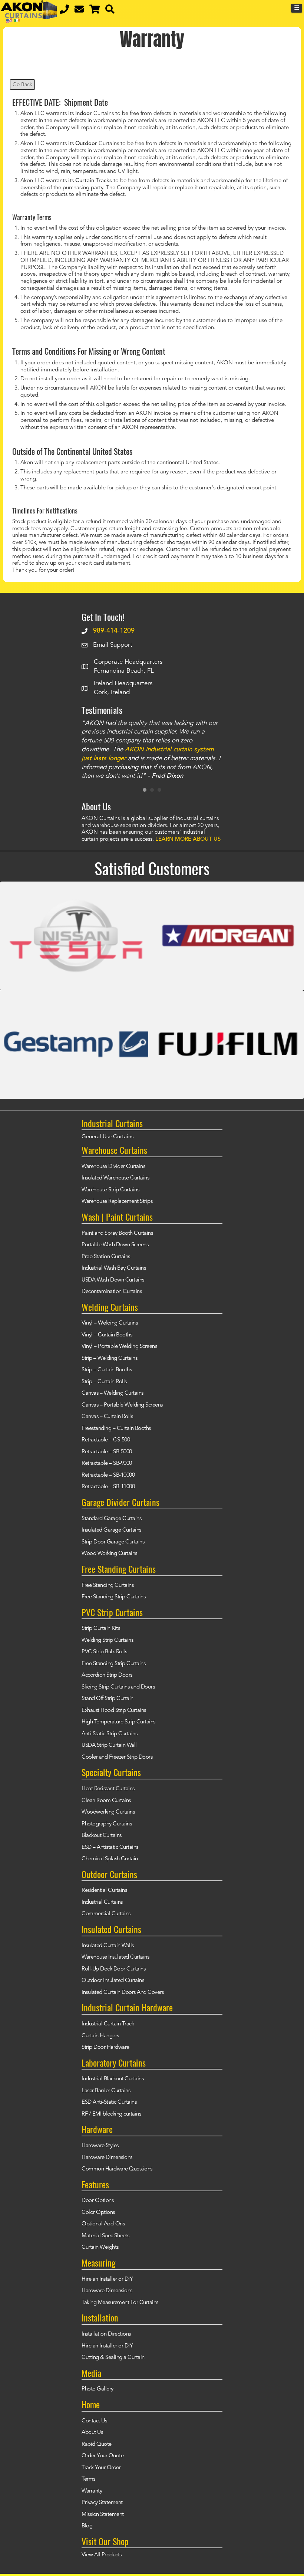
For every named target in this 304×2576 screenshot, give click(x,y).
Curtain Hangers (100, 2036)
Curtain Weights (100, 2247)
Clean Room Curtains (106, 1801)
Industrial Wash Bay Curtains (114, 1268)
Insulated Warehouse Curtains (115, 1178)
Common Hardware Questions (117, 2169)
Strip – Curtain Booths (107, 1370)
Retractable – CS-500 (106, 1440)
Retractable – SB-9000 (107, 1463)
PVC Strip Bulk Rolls (104, 1652)
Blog (87, 2526)
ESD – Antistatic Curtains (110, 1847)
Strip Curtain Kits (101, 1629)
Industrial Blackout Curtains (113, 2079)
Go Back (22, 85)
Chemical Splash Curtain (110, 1859)
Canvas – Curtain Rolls (107, 1417)
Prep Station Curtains (106, 1257)
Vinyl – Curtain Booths (107, 1335)
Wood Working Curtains (109, 1554)
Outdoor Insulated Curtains (113, 1981)
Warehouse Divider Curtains (113, 1167)
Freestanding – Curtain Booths (116, 1429)
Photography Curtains (107, 1824)
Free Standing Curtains (108, 1586)
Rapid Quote (97, 2444)
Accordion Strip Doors (107, 1675)
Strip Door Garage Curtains (113, 1542)
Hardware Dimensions (107, 2158)
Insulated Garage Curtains (111, 1530)
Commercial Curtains (106, 1914)
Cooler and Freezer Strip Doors (117, 1757)
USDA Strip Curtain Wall (109, 1745)
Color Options (98, 2213)
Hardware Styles (100, 2146)
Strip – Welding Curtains (109, 1358)
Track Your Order (101, 2468)
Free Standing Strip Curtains (113, 1597)
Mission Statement (103, 2515)
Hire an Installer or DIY (107, 2279)
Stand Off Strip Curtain (108, 1699)
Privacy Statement (102, 2503)
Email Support (113, 645)
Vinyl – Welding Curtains (110, 1323)
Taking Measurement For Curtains (120, 2303)
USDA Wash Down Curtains (113, 1280)
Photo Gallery (98, 2389)
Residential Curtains (104, 1891)
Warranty (92, 2491)
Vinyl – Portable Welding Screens (119, 1347)
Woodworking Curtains (108, 1812)
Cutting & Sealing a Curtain (113, 2358)
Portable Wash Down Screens (115, 1245)
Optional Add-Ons (103, 2224)
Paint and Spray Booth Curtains (117, 1233)
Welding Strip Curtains (107, 1640)
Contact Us (94, 2421)
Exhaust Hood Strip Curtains (114, 1711)
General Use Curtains (108, 1137)
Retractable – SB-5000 (107, 1452)
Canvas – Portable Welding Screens (122, 1405)
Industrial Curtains (102, 1902)
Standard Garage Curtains (111, 1519)
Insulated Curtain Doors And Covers (123, 1993)
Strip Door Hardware (105, 2047)
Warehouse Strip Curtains (110, 1190)
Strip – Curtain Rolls (104, 1382)
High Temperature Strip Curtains (118, 1722)
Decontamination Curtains (112, 1292)
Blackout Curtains (102, 1836)
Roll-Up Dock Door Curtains (113, 1969)
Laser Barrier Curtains (106, 2091)
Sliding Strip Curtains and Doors (118, 1687)
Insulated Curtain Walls (108, 1946)
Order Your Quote (103, 2456)
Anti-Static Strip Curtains (109, 1734)
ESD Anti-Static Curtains (109, 2102)
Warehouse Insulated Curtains (115, 1957)
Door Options (98, 2201)
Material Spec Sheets (105, 2236)
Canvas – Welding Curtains (113, 1393)
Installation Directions (106, 2334)
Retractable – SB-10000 (108, 1475)
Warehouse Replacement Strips (117, 1202)
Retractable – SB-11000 (108, 1487)
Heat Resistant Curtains (108, 1789)
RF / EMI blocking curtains (111, 2114)
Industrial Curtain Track (108, 2024)
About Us (92, 2433)
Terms (88, 2479)
